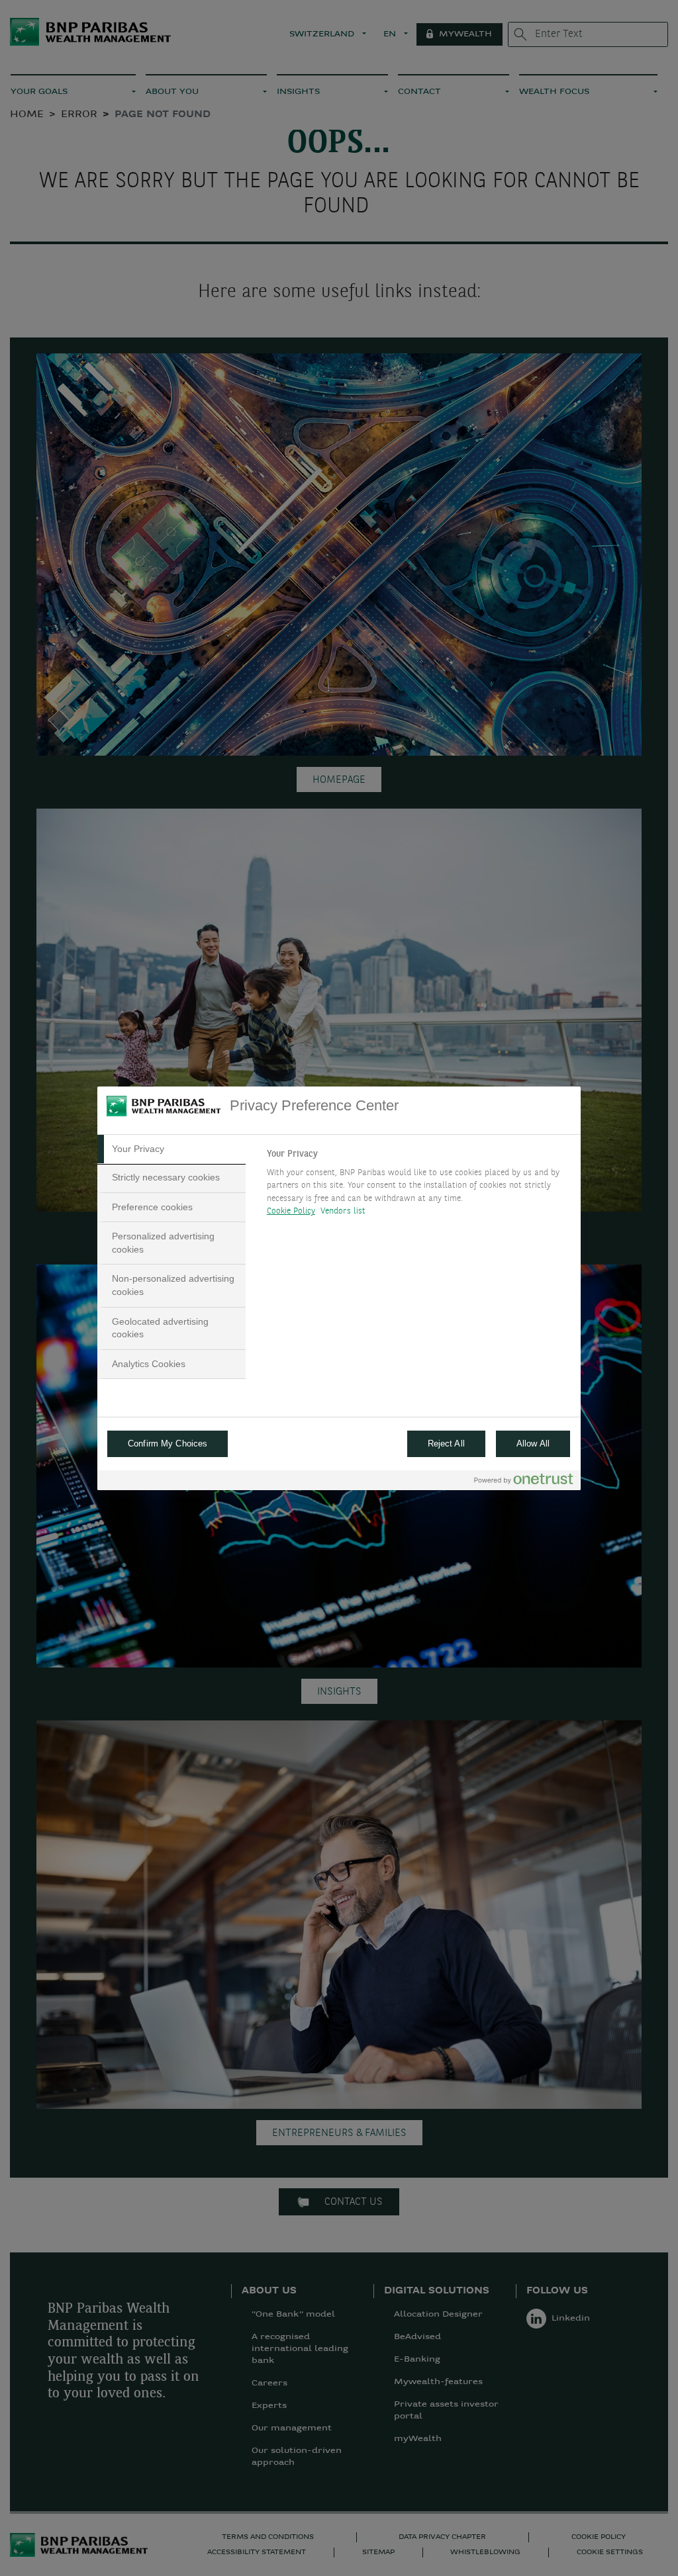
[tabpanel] (418, 1186)
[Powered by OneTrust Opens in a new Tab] (524, 1482)
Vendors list (343, 1211)
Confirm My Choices (168, 1443)
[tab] (171, 1149)
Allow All (533, 1443)
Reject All (446, 1443)
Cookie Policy (291, 1211)
